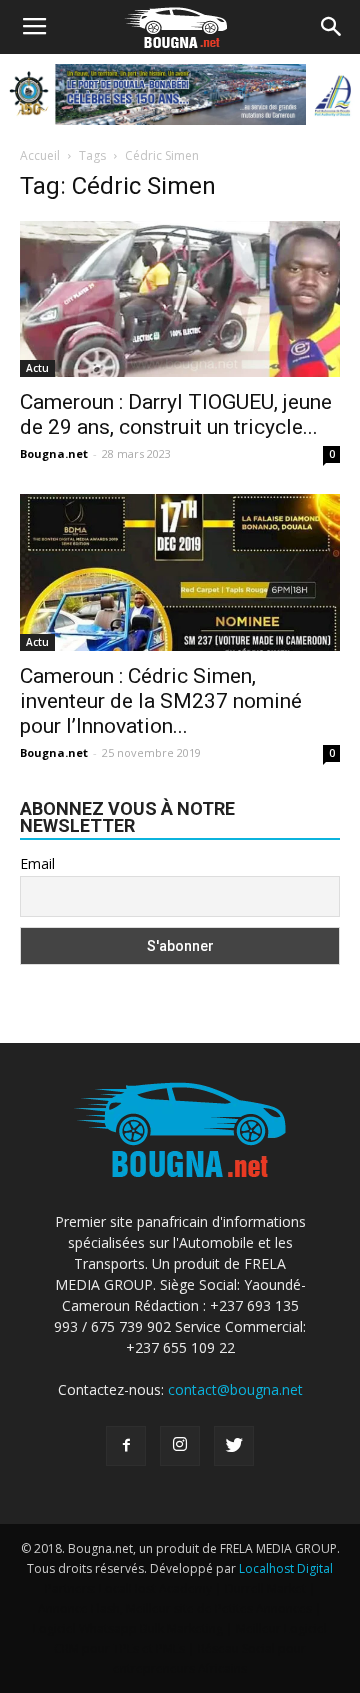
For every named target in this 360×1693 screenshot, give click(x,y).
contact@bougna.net (235, 1389)
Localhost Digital (286, 1568)
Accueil (40, 155)
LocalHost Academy (155, 1588)
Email (37, 863)
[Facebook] (126, 1446)
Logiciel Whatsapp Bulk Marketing (128, 1628)
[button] (332, 27)
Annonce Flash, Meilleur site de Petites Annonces (175, 1608)
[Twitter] (234, 1446)
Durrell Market (265, 1588)
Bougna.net (54, 453)
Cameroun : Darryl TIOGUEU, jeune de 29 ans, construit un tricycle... (176, 414)
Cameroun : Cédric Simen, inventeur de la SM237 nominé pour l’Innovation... (161, 701)
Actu (37, 368)
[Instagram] (180, 1446)
